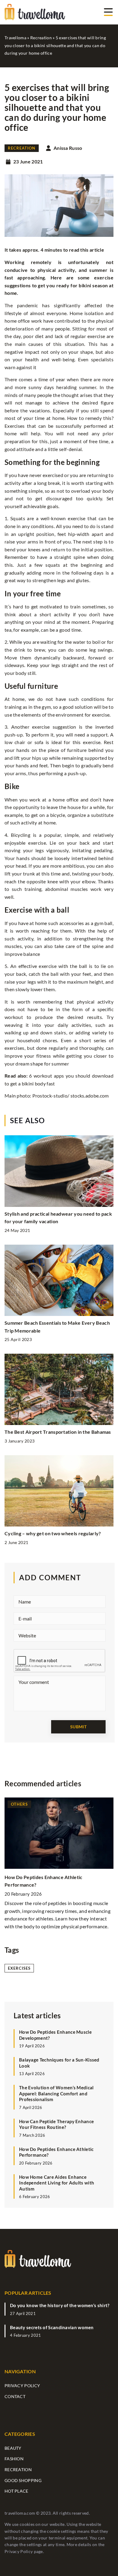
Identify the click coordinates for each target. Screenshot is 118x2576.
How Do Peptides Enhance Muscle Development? (55, 2035)
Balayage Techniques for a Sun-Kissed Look (59, 2063)
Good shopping (23, 2480)
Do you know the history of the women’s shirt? (60, 2305)
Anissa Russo (68, 148)
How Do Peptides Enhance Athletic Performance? (56, 2152)
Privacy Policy (19, 2551)
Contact (15, 2396)
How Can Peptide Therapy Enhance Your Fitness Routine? (56, 2124)
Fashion (14, 2459)
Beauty (13, 2448)
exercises (19, 1968)
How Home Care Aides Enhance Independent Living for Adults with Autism (57, 2183)
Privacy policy (22, 2386)
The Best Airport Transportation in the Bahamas (58, 1432)
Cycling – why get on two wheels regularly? (53, 1533)
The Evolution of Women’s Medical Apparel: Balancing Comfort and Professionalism (56, 2093)
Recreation (22, 148)
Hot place (16, 2491)
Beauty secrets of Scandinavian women (52, 2327)
